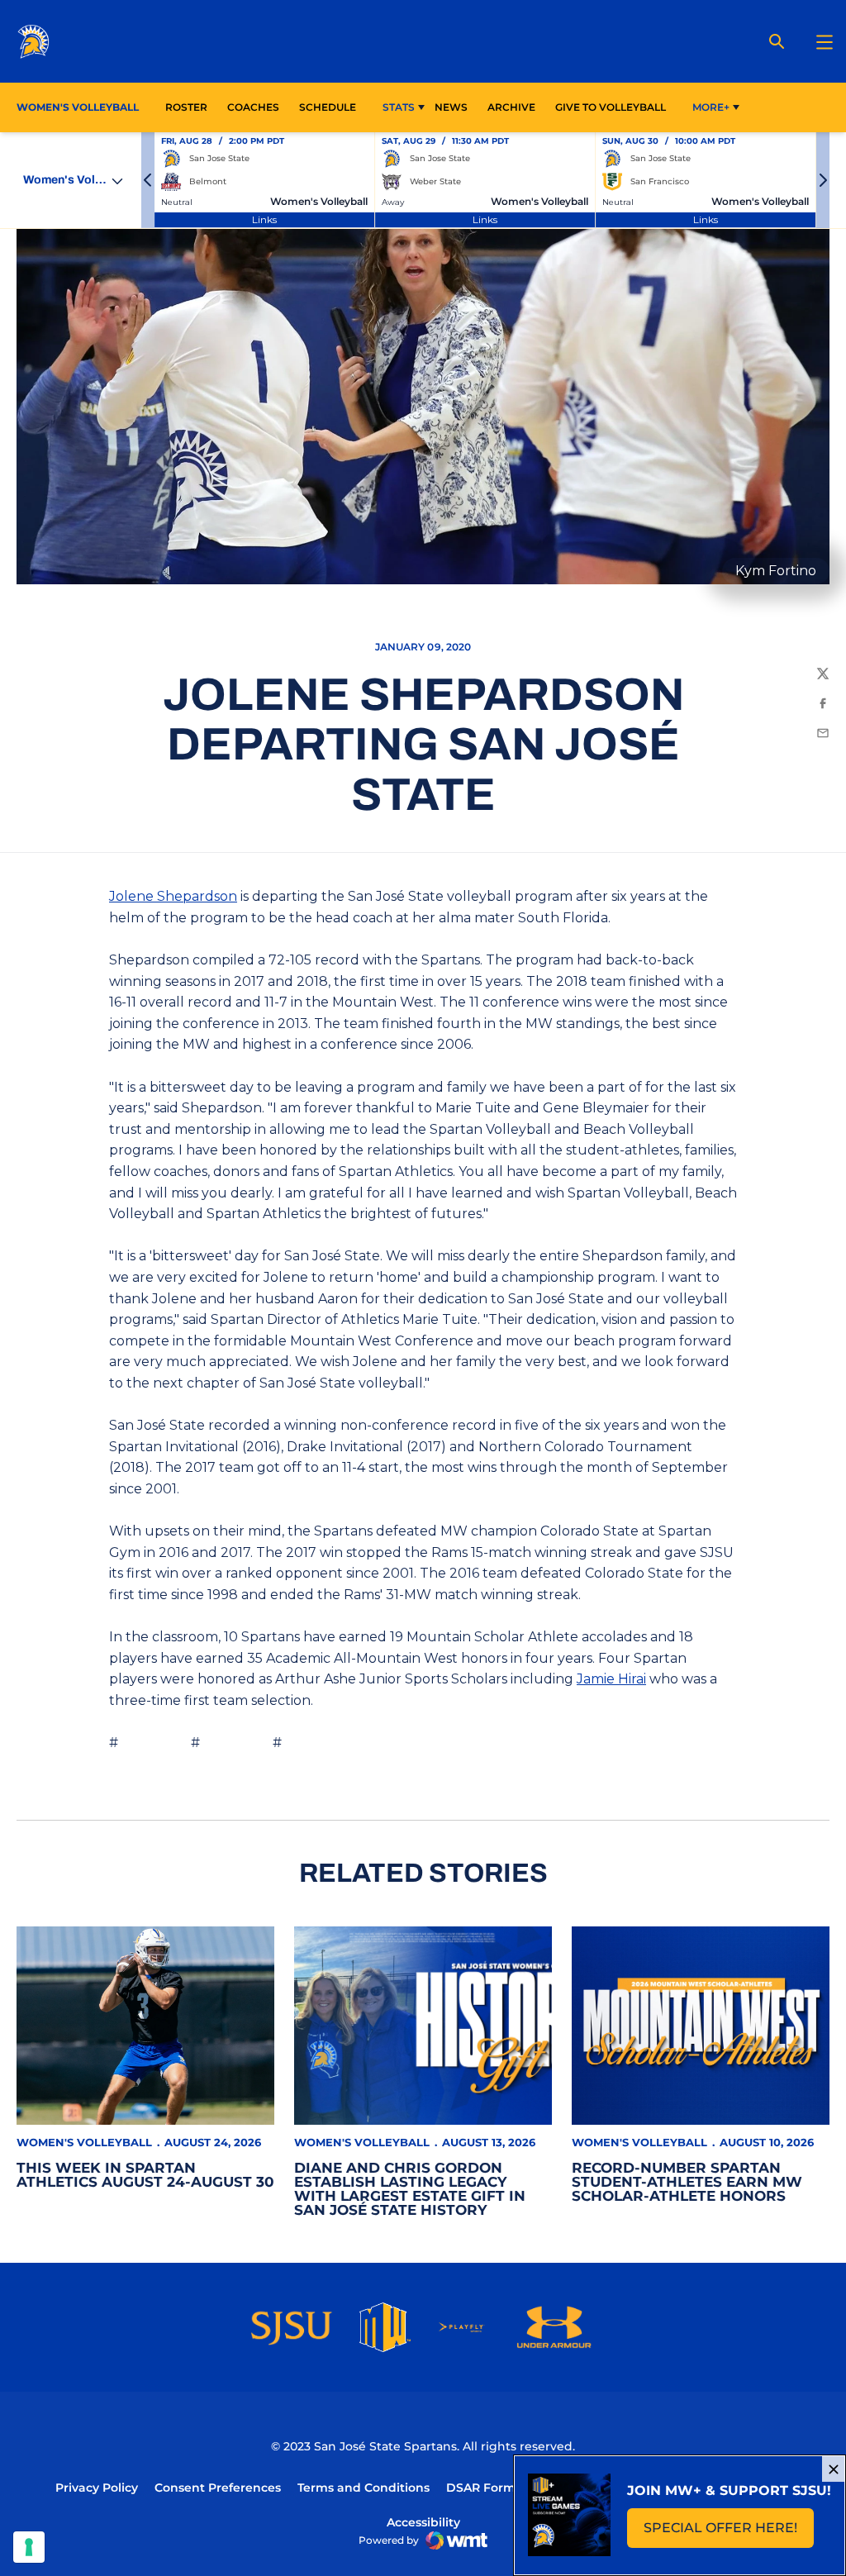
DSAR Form (481, 2488)
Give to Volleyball (611, 107)
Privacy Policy (97, 2488)
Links (264, 219)
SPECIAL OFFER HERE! (729, 2533)
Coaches (253, 107)
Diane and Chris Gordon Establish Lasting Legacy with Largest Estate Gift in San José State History (410, 2189)
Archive (511, 107)
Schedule (328, 107)
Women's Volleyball (84, 2142)
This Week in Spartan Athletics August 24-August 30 (145, 2175)
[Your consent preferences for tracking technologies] (29, 2547)
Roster (186, 107)
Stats (399, 107)
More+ (711, 107)
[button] (148, 180)
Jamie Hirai (611, 1679)
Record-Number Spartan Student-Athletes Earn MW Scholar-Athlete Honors (687, 2182)
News (451, 107)
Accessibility (423, 2522)
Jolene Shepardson (173, 896)
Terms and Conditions (364, 2488)
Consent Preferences (218, 2488)
